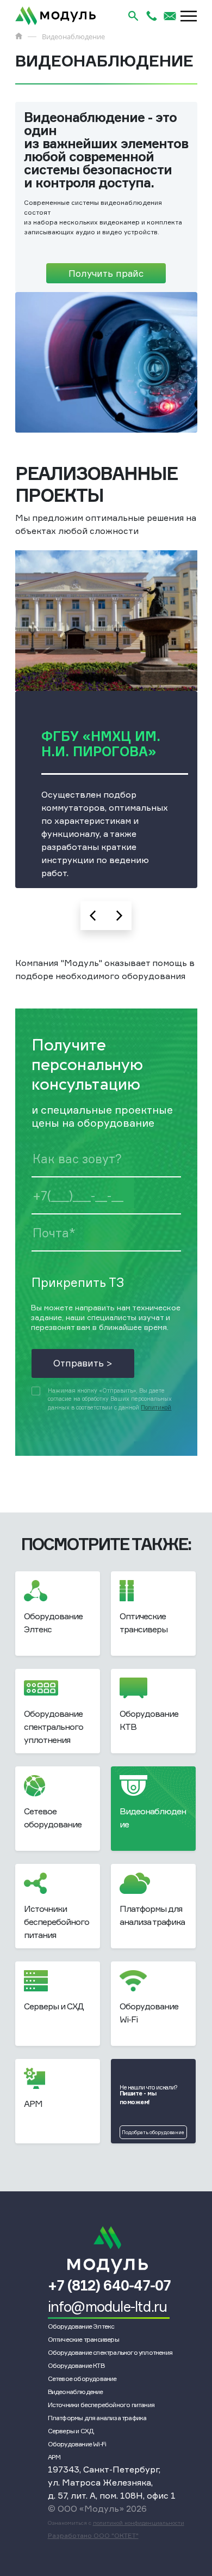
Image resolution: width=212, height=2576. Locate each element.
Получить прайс (106, 273)
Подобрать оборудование (153, 2132)
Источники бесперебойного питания (101, 2405)
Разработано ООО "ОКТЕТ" (93, 2535)
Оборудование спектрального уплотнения (110, 2352)
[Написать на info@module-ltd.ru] (170, 16)
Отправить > (83, 1363)
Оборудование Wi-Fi (77, 2444)
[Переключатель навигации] (189, 16)
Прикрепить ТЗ (78, 1282)
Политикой (156, 1408)
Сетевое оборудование (82, 2378)
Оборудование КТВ (76, 2365)
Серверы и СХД (71, 2431)
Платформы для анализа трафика (97, 2418)
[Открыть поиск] (133, 16)
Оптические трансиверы (83, 2339)
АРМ (54, 2457)
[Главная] (19, 36)
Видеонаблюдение (76, 2392)
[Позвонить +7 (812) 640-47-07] (152, 16)
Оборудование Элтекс (81, 2326)
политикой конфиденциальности (139, 2523)
